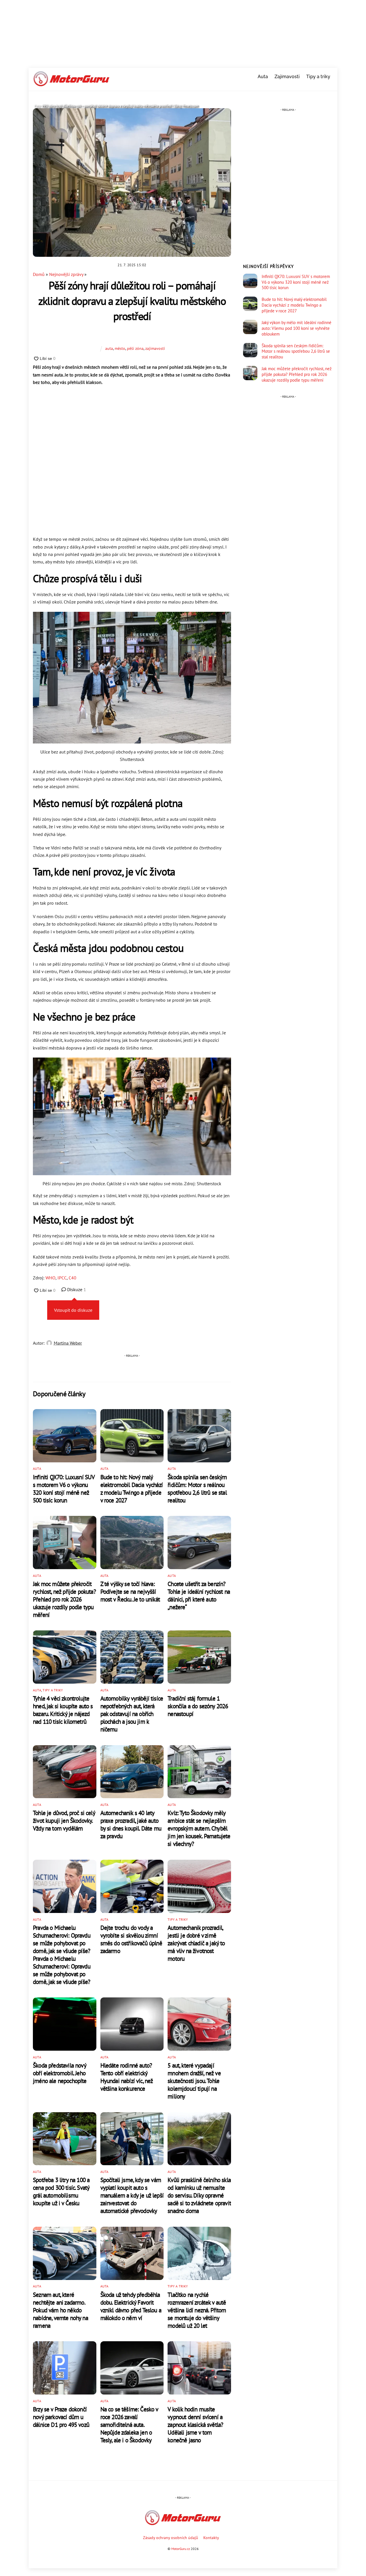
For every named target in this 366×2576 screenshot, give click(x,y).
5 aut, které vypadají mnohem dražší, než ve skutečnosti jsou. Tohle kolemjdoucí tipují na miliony (194, 2081)
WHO (50, 1278)
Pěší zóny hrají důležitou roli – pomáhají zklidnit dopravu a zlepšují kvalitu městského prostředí (132, 301)
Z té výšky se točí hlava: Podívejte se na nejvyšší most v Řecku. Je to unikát (130, 1592)
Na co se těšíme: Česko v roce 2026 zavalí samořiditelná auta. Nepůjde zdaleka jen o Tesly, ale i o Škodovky (129, 2425)
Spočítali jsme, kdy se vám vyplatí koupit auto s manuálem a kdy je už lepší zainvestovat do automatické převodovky (132, 2195)
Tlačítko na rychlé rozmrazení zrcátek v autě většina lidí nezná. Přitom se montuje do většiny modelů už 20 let (197, 2310)
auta (109, 348)
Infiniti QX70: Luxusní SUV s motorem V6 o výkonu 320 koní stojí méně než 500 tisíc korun (64, 1489)
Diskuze (76, 1289)
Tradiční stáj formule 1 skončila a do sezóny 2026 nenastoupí (198, 1706)
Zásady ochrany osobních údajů (171, 2537)
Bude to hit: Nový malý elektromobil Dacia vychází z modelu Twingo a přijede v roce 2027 (132, 1489)
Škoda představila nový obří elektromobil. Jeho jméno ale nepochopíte (60, 2073)
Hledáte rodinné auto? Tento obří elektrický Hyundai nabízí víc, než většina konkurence (127, 2077)
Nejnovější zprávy (66, 274)
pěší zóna (135, 348)
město (120, 348)
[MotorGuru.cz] (71, 84)
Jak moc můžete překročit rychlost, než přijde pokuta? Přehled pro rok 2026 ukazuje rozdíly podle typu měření (64, 1599)
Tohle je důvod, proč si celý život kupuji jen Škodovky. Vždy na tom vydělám (64, 1821)
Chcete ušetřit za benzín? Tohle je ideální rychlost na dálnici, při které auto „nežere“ (199, 1595)
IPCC (62, 1278)
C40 (72, 1278)
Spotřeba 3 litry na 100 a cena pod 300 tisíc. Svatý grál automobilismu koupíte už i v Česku (61, 2192)
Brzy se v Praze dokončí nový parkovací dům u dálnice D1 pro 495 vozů (61, 2417)
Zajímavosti (287, 77)
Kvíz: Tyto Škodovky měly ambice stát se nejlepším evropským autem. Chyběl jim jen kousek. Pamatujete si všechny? (199, 1828)
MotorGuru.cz (181, 2549)
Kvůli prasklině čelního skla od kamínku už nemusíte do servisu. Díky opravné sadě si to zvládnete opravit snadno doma (199, 2195)
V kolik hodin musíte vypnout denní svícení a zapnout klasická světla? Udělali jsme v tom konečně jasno (195, 2425)
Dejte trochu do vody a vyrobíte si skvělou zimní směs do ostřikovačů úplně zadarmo (131, 1939)
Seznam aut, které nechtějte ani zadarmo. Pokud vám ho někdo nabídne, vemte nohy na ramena (60, 2310)
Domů (39, 274)
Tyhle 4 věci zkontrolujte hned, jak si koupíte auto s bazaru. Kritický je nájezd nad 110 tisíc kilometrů (63, 1710)
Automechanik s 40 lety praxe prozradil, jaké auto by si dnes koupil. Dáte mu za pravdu (131, 1824)
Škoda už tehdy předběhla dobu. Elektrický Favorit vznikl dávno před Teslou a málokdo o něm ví (131, 2306)
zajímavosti (155, 348)
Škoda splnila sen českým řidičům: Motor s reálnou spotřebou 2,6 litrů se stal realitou (197, 1489)
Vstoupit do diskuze (73, 1310)
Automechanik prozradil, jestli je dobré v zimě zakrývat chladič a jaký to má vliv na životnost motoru (196, 1943)
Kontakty (211, 2537)
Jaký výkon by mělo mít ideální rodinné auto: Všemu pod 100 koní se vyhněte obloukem (297, 328)
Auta (263, 77)
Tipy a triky (318, 77)
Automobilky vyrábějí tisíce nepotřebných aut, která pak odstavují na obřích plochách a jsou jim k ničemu (132, 1714)
